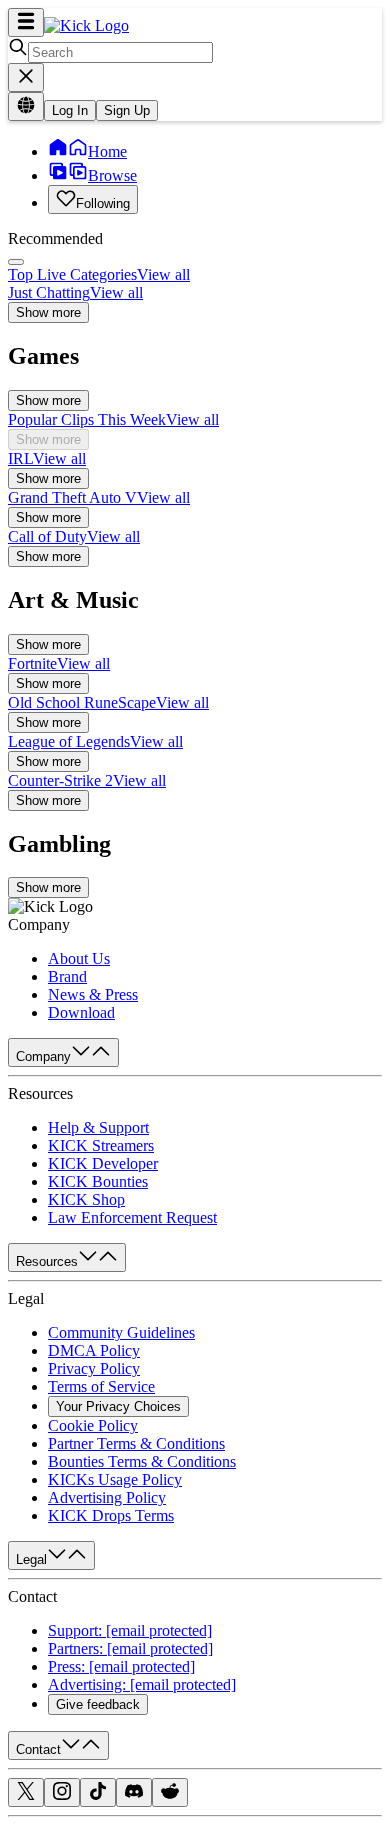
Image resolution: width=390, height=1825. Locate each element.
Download (81, 1012)
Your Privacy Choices (118, 1406)
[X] (26, 1795)
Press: (121, 1666)
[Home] (86, 25)
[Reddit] (170, 1795)
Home (107, 151)
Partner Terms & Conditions (136, 1443)
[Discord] (134, 1795)
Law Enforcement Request (132, 1217)
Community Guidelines (121, 1332)
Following (103, 203)
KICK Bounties (98, 1181)
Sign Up (127, 110)
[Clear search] (26, 77)
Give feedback (98, 1704)
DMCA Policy (94, 1350)
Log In (70, 110)
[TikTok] (98, 1795)
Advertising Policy (107, 1497)
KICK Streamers (101, 1145)
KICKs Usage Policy (115, 1479)
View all (163, 274)
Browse (112, 175)
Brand (67, 976)
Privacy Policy (94, 1368)
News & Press (93, 994)
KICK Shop (86, 1199)
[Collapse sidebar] (26, 22)
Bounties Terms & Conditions (142, 1461)
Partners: (130, 1648)
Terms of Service (101, 1386)
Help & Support (98, 1127)
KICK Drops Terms (111, 1515)
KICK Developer (103, 1163)
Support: (130, 1630)
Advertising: (142, 1684)
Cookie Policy (93, 1425)
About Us (79, 958)
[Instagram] (62, 1795)
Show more (48, 312)
